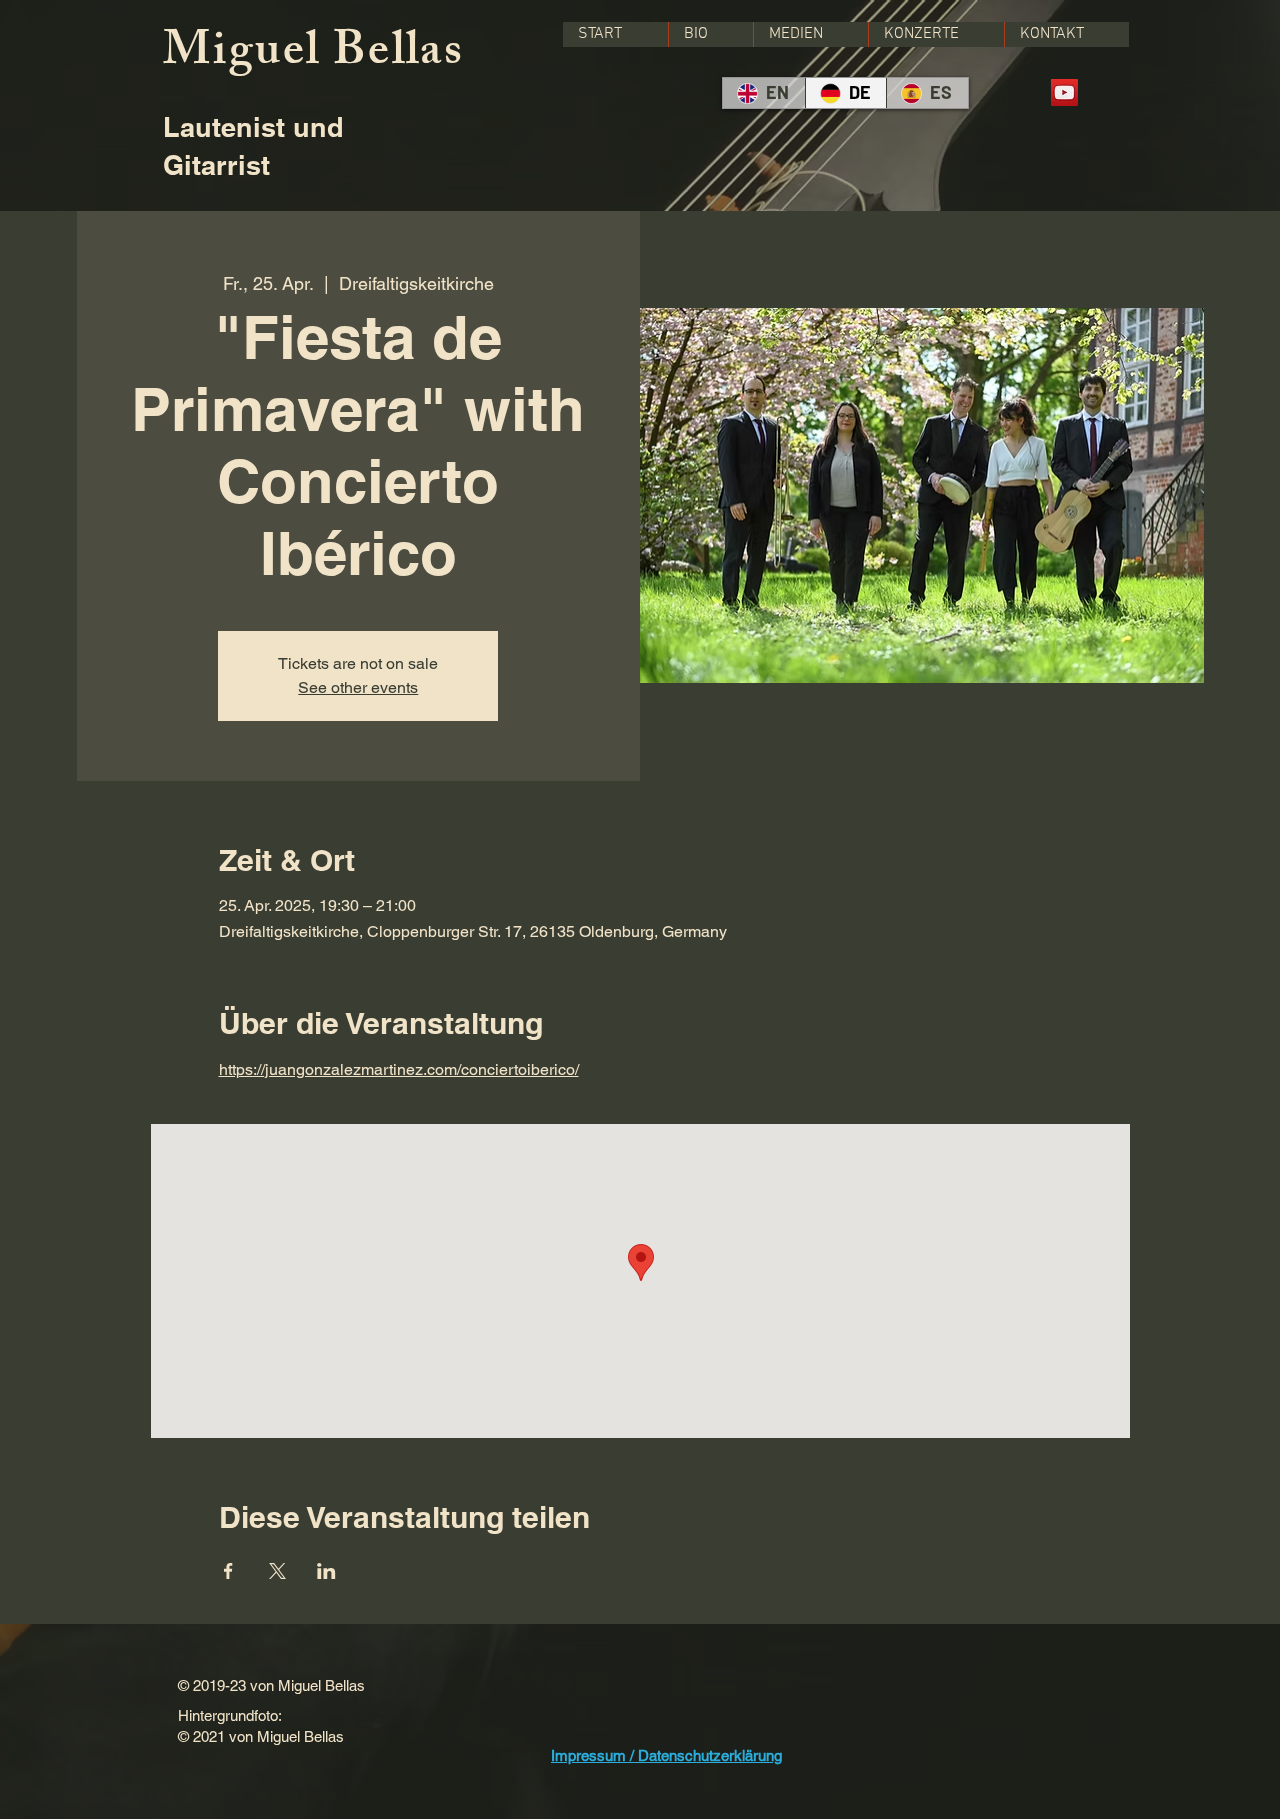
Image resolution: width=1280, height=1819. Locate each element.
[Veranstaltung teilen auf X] (277, 1571)
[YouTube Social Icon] (1064, 92)
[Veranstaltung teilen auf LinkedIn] (326, 1571)
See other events (358, 687)
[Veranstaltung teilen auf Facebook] (228, 1571)
